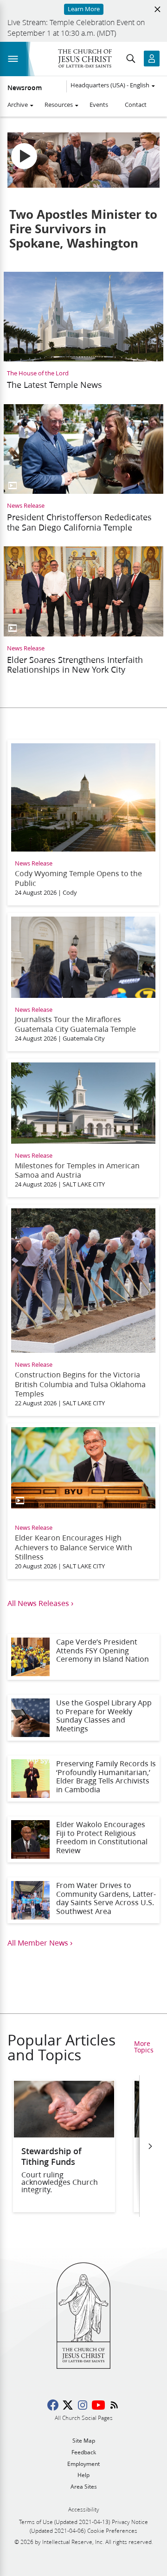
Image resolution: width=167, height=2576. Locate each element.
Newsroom (25, 88)
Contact (136, 105)
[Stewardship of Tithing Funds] (64, 2134)
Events (99, 105)
